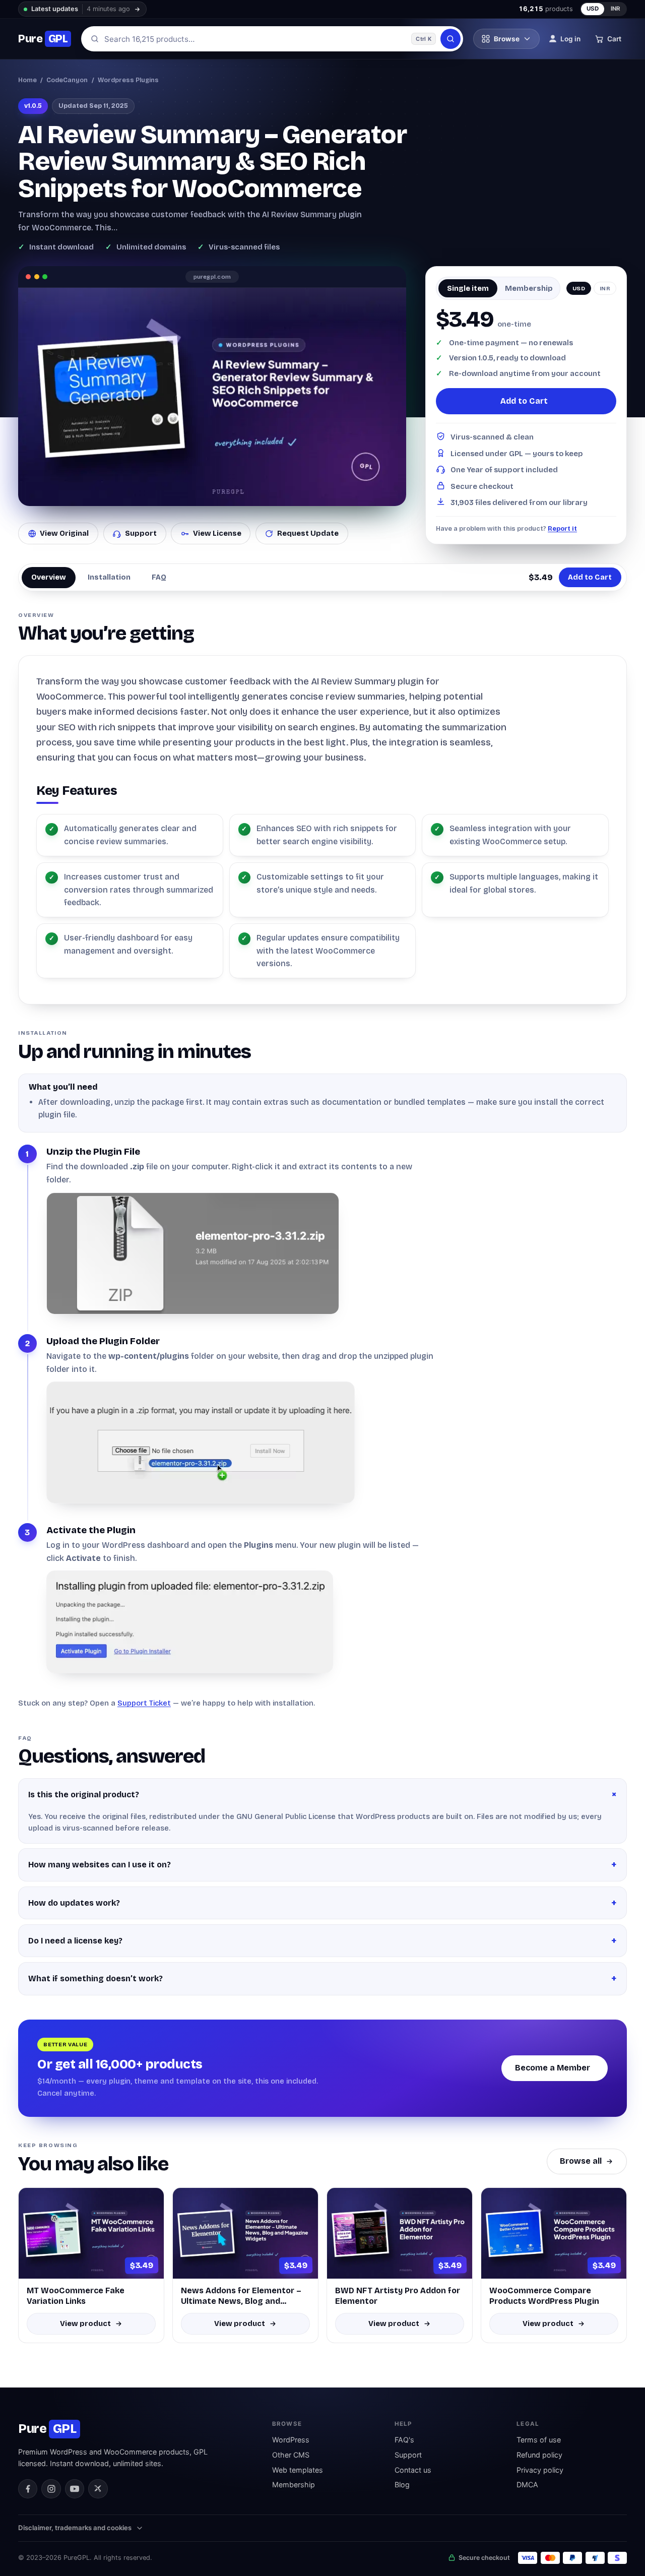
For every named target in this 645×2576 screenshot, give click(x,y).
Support (141, 533)
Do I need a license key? (75, 1941)
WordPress (291, 2440)
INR (616, 9)
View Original (64, 533)
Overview (49, 577)
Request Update (308, 533)
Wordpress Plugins (128, 80)
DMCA (527, 2485)
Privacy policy (540, 2470)
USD (593, 9)
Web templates (298, 2470)
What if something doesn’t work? (95, 1978)
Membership (294, 2485)
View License (217, 533)
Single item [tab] (468, 288)
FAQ (159, 577)
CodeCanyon (67, 80)
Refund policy (539, 2455)
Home (27, 80)
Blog (402, 2485)
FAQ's (404, 2440)
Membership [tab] (529, 288)
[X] (98, 2489)
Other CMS (291, 2455)
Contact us (413, 2470)
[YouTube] (75, 2489)
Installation (109, 577)
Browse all (581, 2161)
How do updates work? (74, 1903)
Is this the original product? (84, 1795)
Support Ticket (144, 1703)
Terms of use (539, 2440)
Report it (562, 528)
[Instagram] (51, 2489)
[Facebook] (28, 2489)
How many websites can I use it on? (100, 1865)
